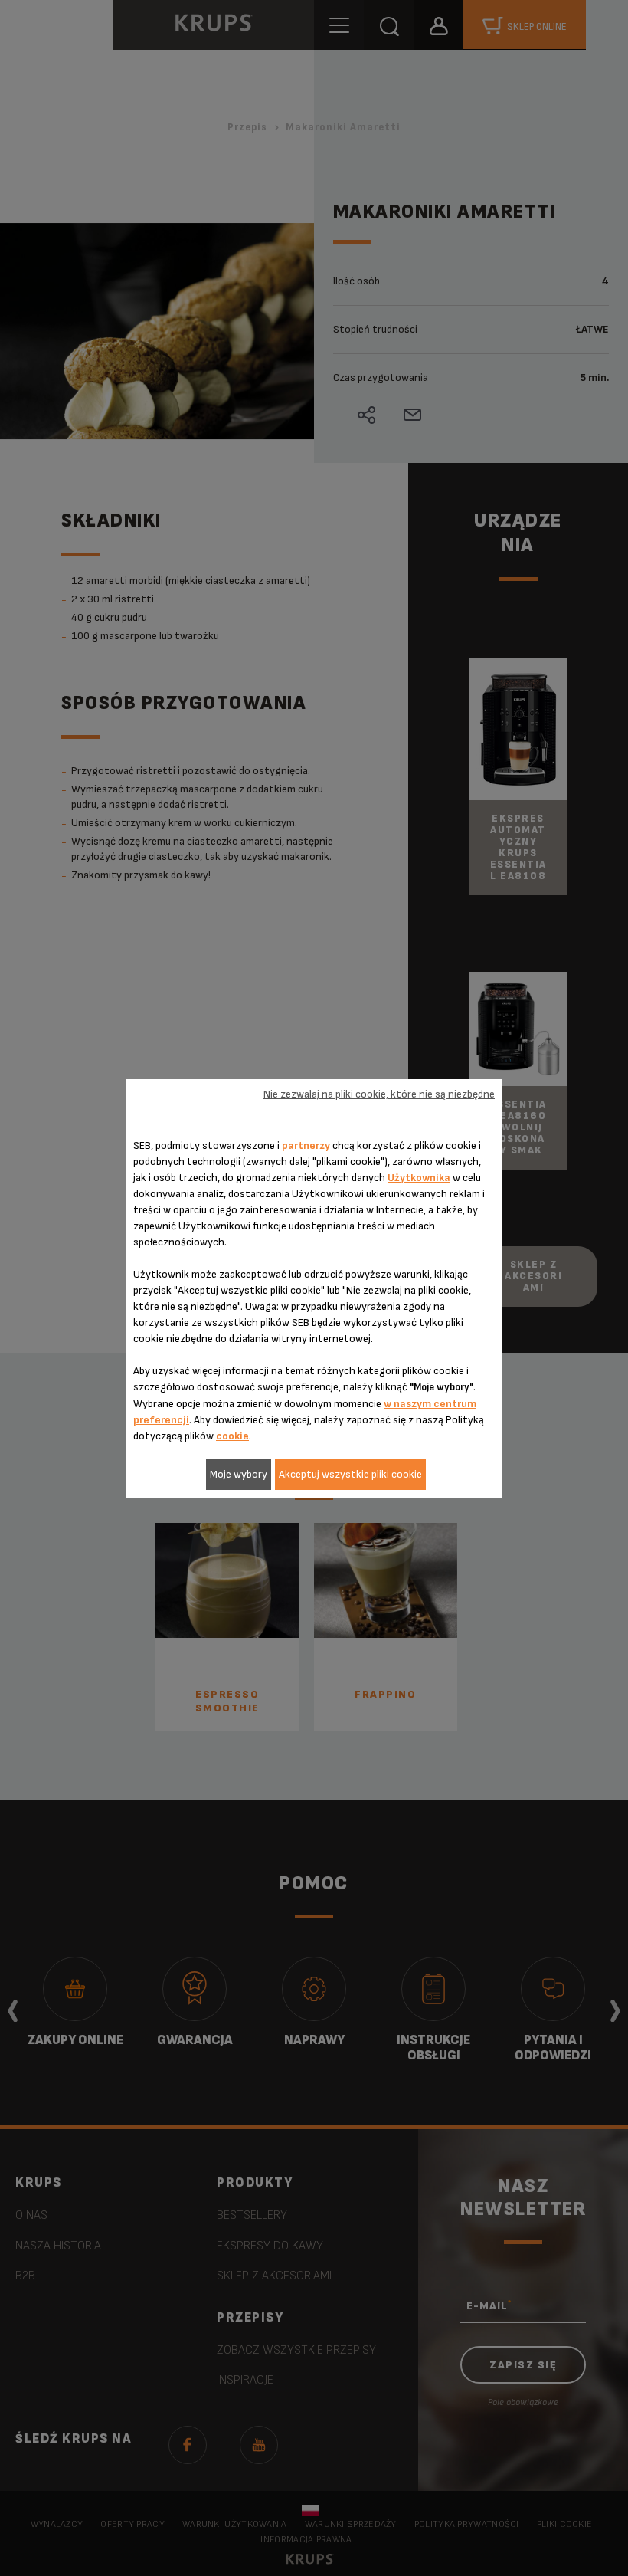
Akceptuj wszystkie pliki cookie (350, 1474)
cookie (232, 1436)
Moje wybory (239, 1474)
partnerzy (306, 1145)
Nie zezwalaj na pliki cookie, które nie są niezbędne (379, 1094)
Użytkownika (419, 1178)
